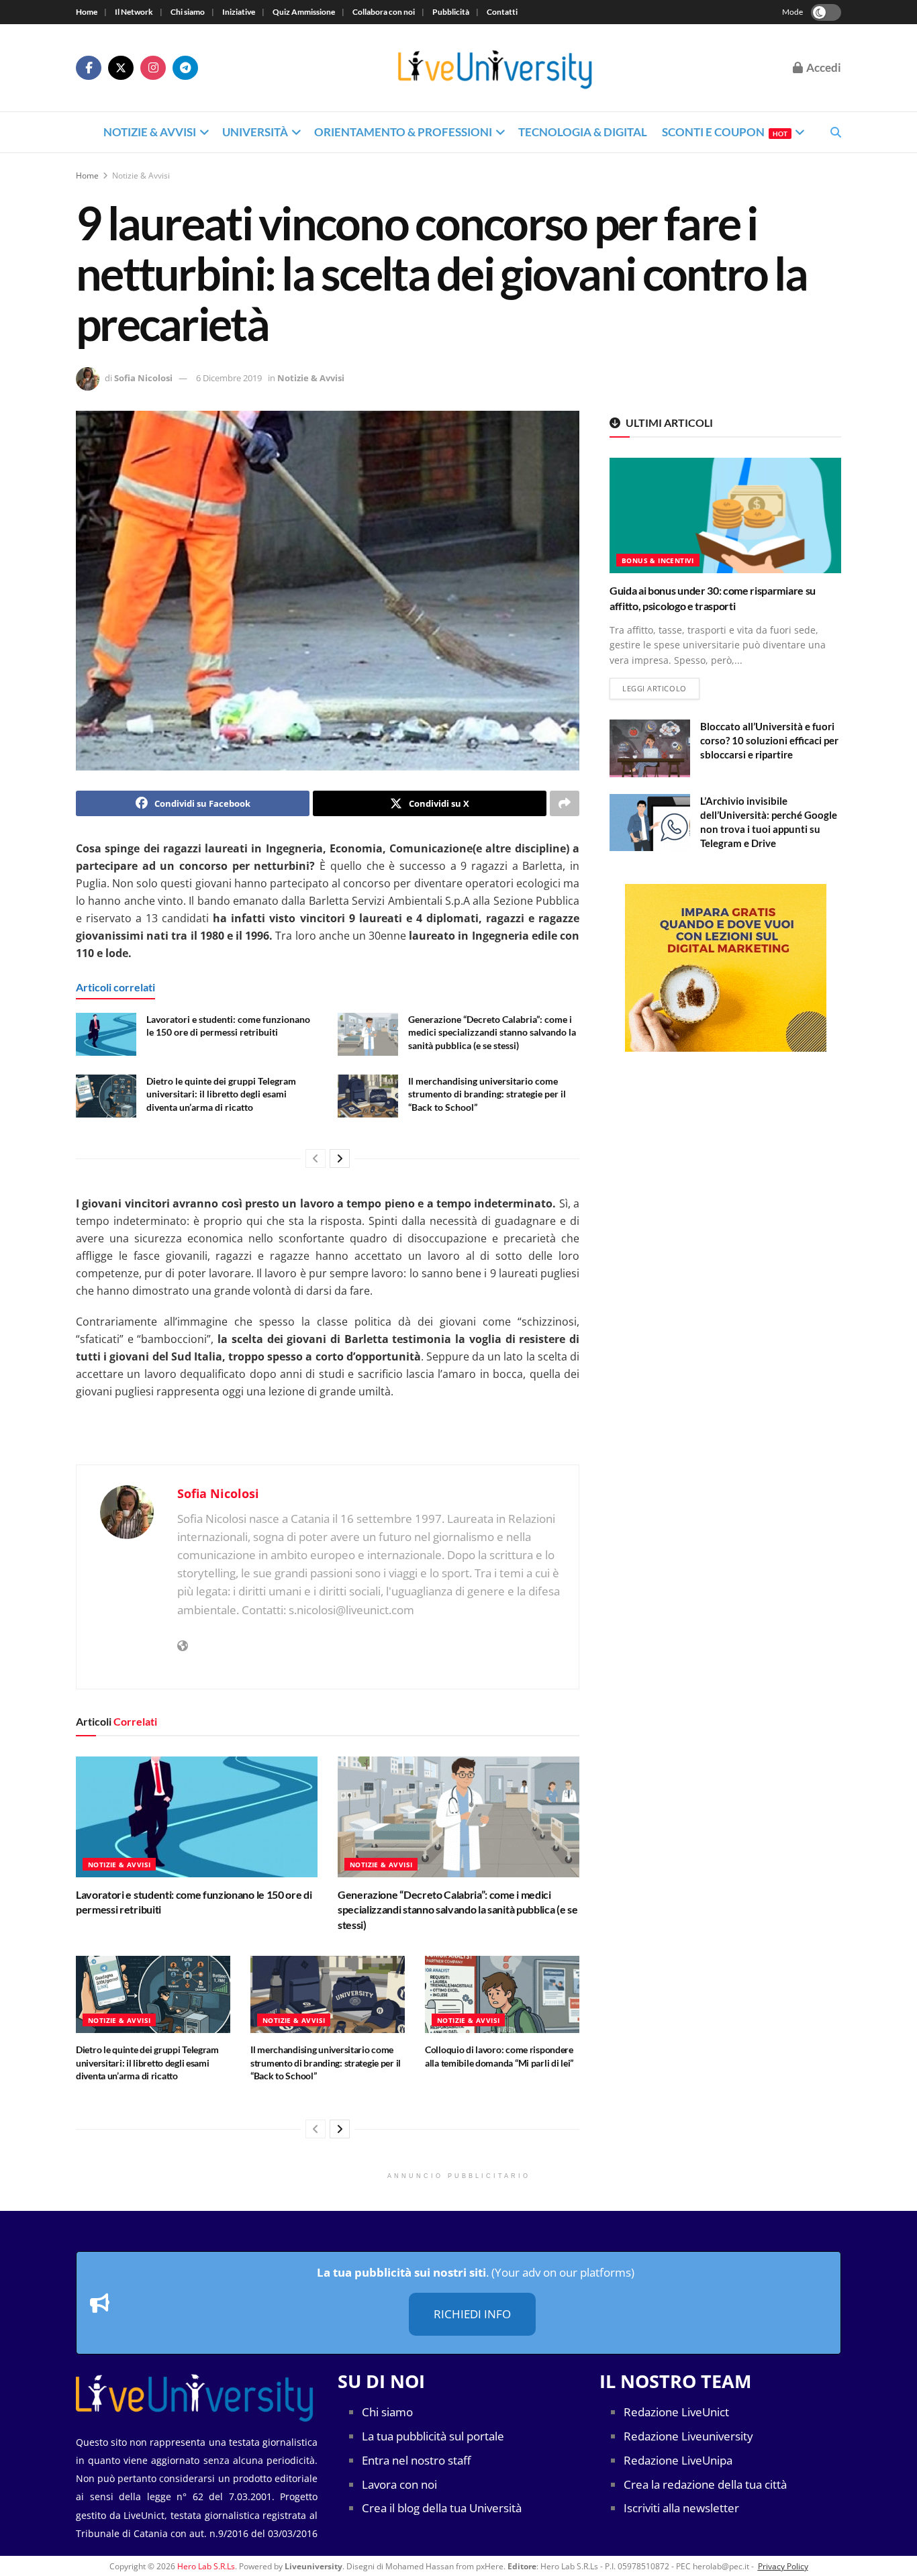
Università (255, 132)
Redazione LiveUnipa (678, 2460)
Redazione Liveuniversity (688, 2437)
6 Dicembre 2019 (229, 378)
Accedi (823, 67)
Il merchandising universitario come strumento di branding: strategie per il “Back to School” (487, 1094)
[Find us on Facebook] (89, 68)
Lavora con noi (399, 2484)
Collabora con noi (384, 12)
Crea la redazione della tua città (705, 2484)
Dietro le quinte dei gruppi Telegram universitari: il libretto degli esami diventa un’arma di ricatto (221, 1094)
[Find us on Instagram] (153, 68)
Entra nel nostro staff (416, 2460)
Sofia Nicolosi (143, 378)
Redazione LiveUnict (676, 2413)
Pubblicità (451, 12)
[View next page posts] (340, 1158)
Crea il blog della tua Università (442, 2509)
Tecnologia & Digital (583, 132)
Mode (792, 12)
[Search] (836, 132)
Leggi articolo (661, 688)
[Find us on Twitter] (121, 68)
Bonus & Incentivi (658, 560)
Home (87, 12)
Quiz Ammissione (304, 12)
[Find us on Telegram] (185, 68)
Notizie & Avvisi (150, 132)
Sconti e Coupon (725, 132)
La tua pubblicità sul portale (433, 2437)
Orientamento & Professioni (403, 132)
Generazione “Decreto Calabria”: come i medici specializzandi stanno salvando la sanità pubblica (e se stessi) (492, 1032)
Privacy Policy (783, 2566)
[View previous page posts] (316, 1158)
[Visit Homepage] (495, 68)
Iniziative (239, 12)
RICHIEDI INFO (472, 2315)
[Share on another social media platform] (565, 803)
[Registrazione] (725, 968)
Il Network (134, 12)
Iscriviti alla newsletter (681, 2509)
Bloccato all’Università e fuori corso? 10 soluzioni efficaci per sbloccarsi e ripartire (769, 740)
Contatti (502, 12)
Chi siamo (188, 12)
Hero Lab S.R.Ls (206, 2566)
